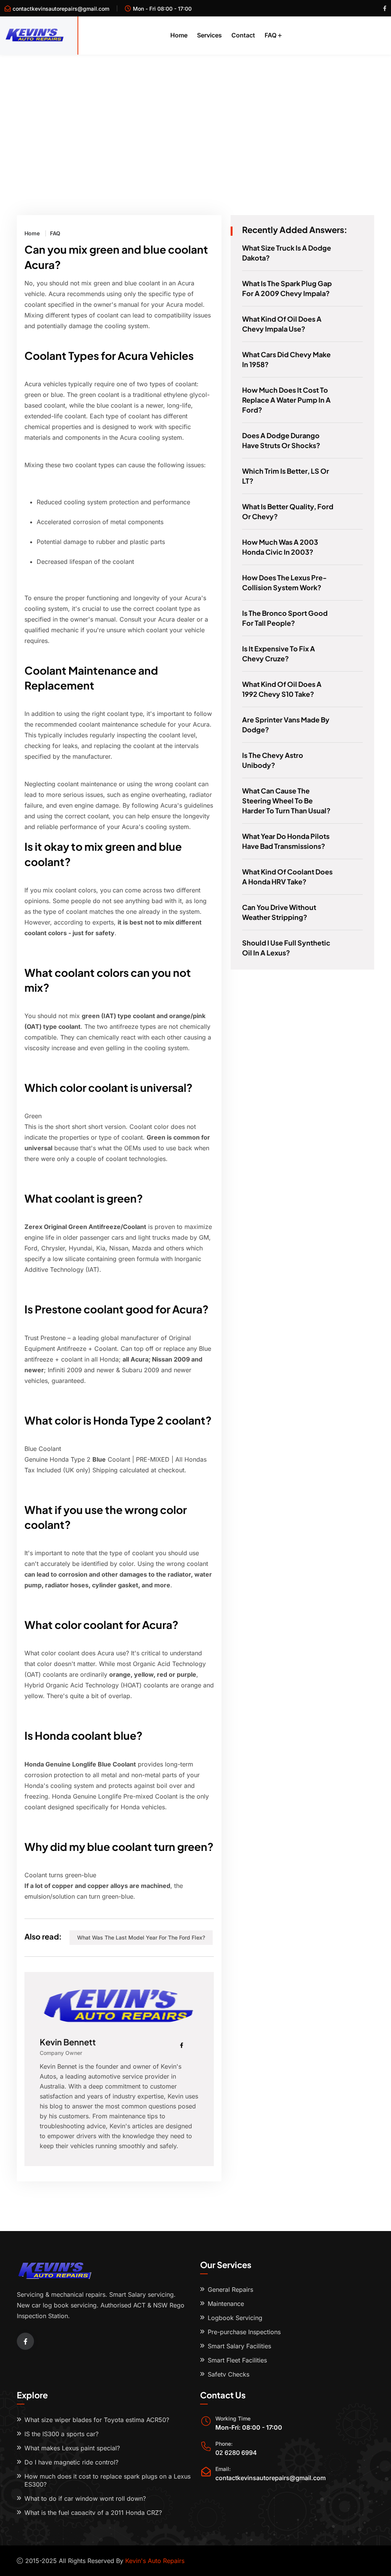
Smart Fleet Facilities (237, 2360)
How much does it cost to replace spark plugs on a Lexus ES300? (107, 2480)
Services (209, 35)
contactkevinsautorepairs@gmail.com (61, 9)
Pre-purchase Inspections (244, 2332)
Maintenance (226, 2304)
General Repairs (230, 2289)
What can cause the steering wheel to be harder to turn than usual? (286, 801)
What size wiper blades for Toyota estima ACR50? (97, 2420)
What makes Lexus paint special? (72, 2448)
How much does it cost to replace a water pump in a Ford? (286, 400)
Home (179, 35)
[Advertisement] (195, 112)
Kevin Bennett (68, 2042)
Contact (243, 35)
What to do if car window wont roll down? (85, 2498)
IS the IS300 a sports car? (61, 2434)
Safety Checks (229, 2374)
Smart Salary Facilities (239, 2346)
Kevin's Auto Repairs (155, 2561)
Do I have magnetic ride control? (71, 2462)
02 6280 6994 (236, 2453)
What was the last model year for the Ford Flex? (141, 1937)
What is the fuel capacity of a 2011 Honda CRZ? (93, 2513)
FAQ (271, 35)
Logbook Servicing (235, 2318)
